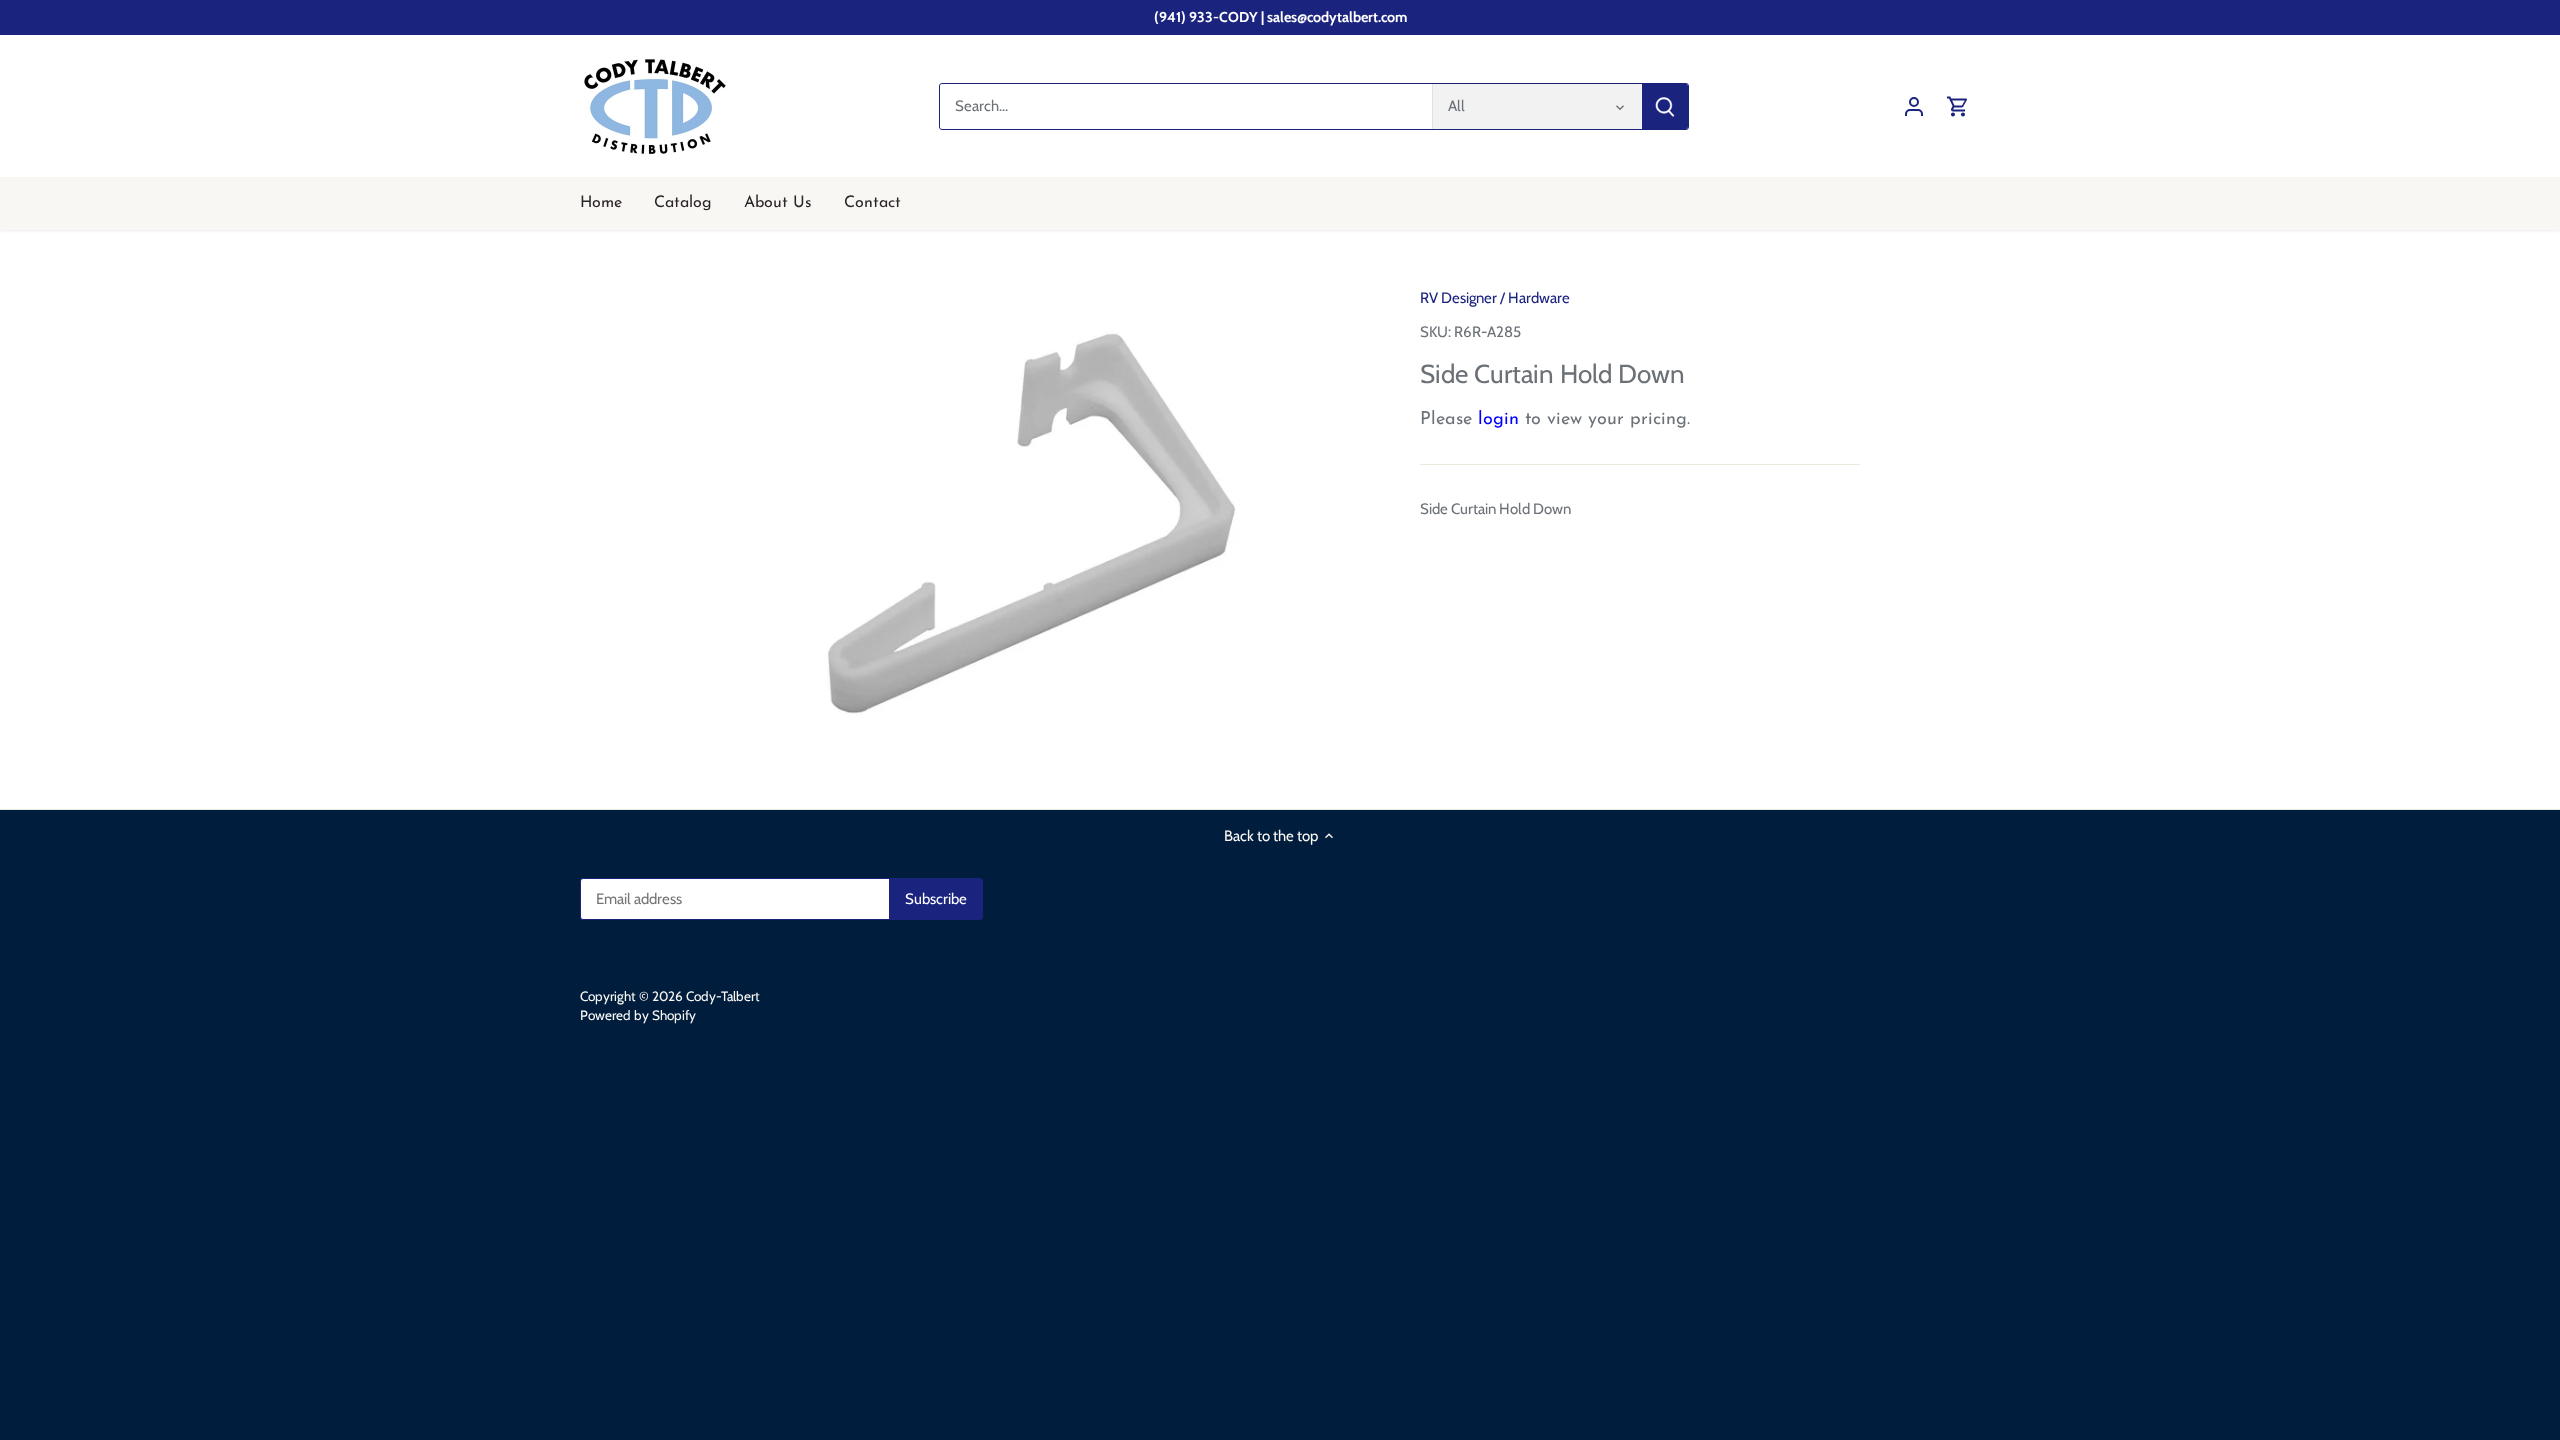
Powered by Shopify (638, 1015)
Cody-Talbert (723, 996)
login (1498, 420)
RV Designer (1458, 298)
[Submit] (1665, 106)
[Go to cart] (1958, 106)
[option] (1036, 520)
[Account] (1914, 106)
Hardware (1539, 298)
